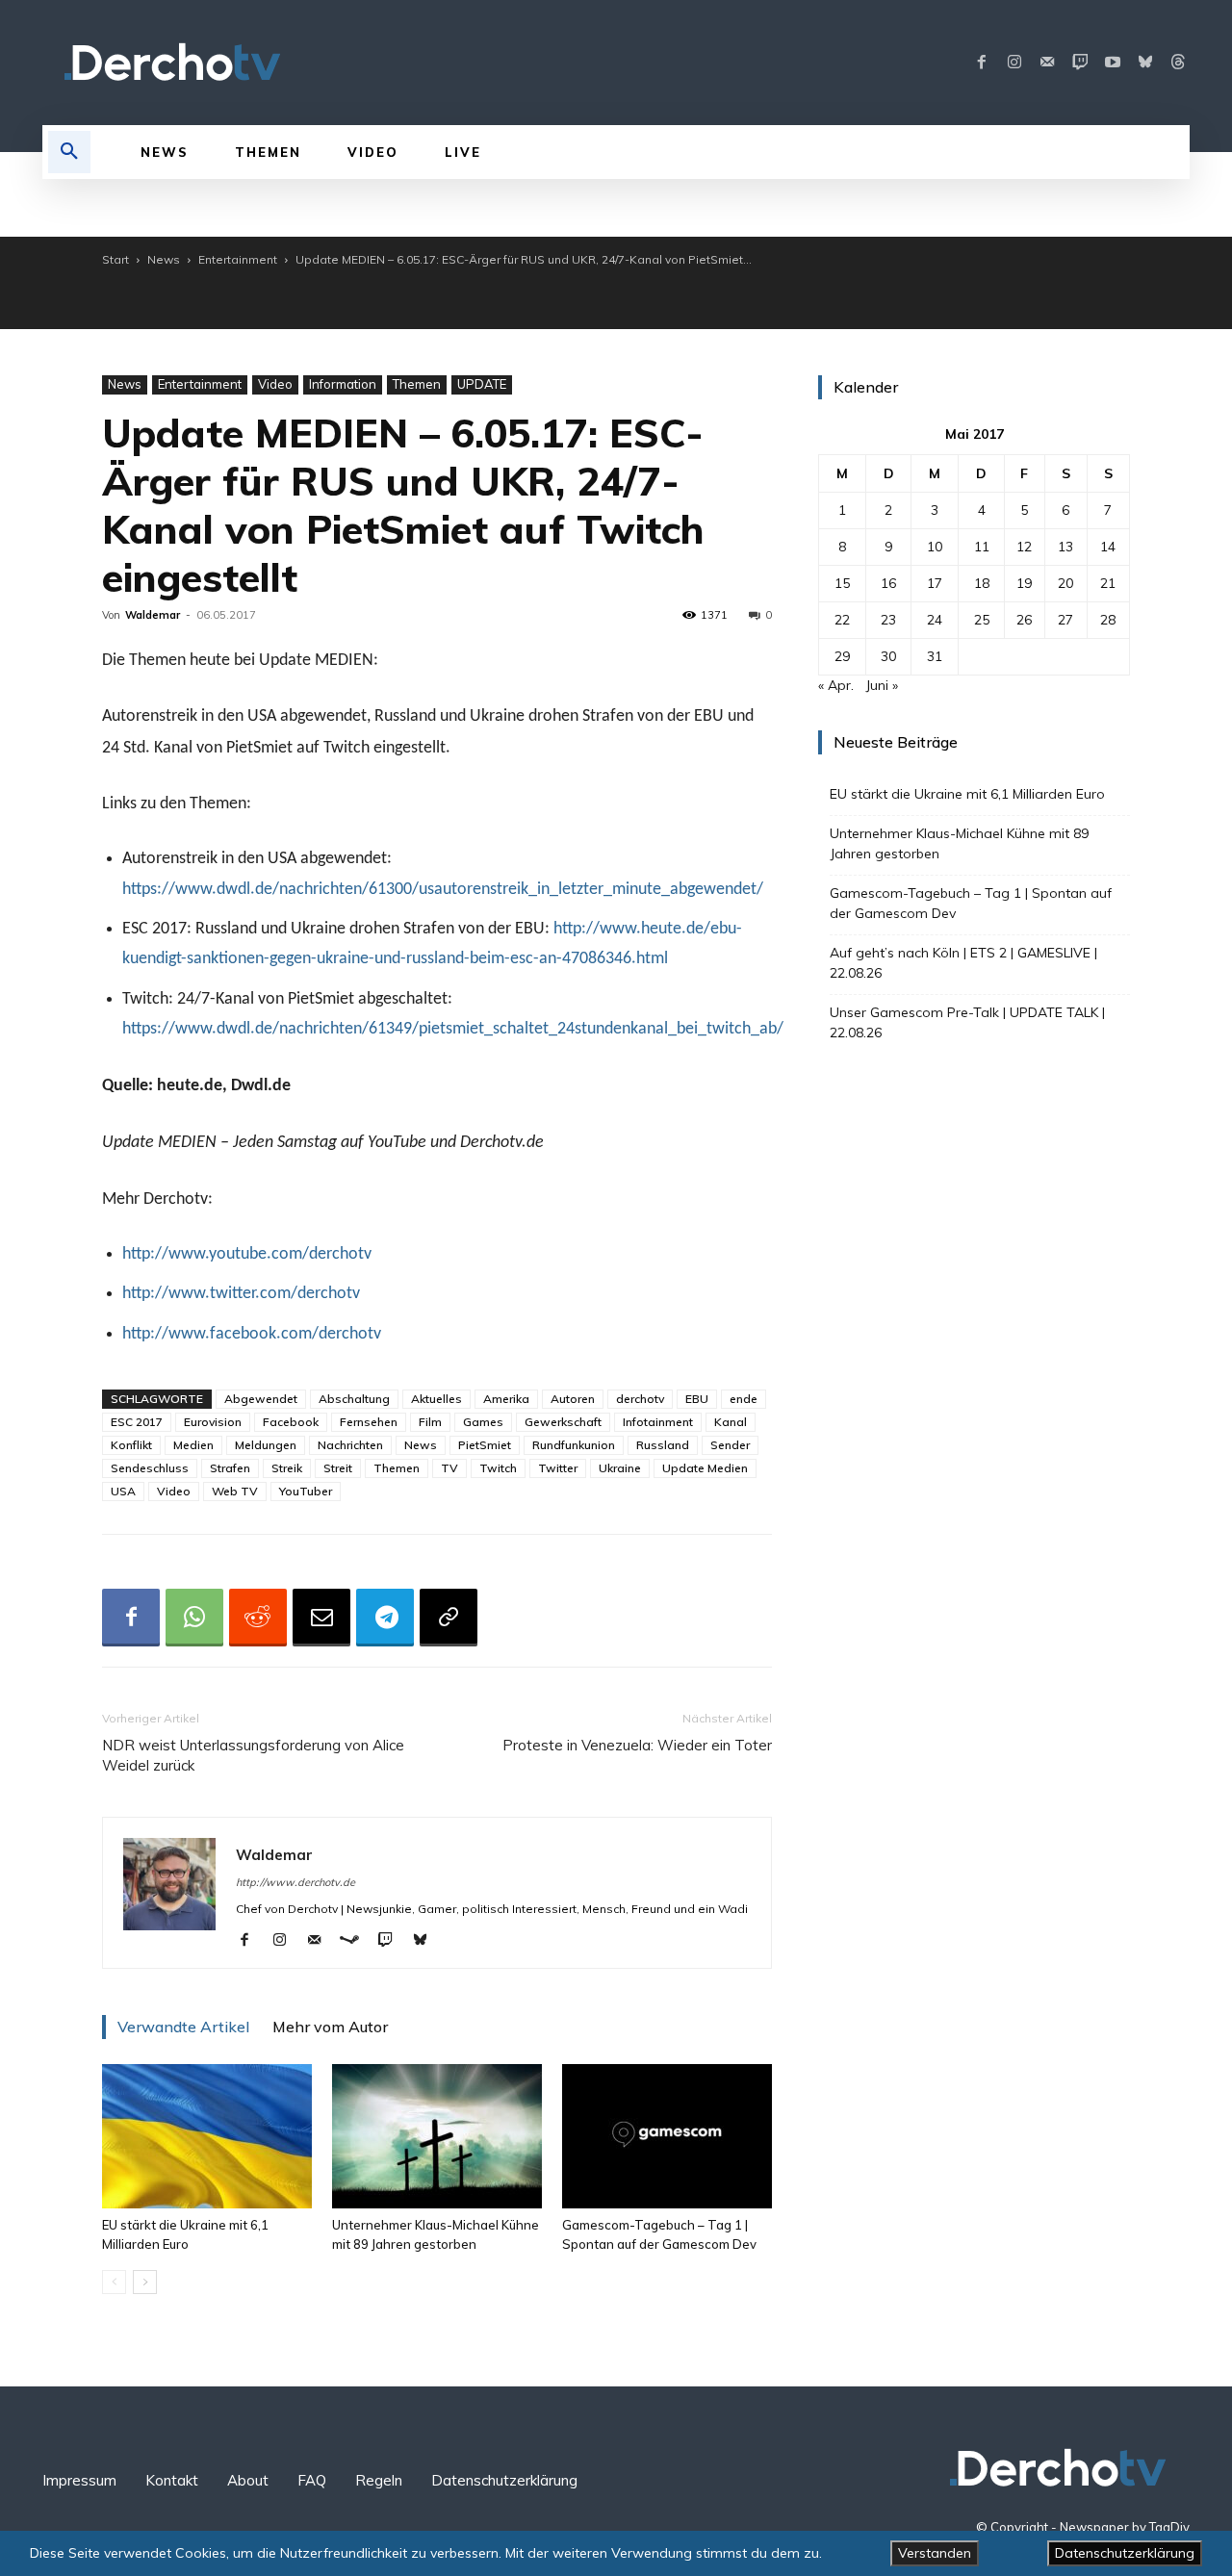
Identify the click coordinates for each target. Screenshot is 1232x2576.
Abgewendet (261, 1399)
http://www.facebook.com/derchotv (252, 1334)
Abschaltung (354, 1399)
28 (1108, 620)
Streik (287, 1468)
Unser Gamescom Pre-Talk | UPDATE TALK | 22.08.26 (967, 1022)
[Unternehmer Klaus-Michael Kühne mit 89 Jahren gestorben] (437, 2136)
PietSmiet (485, 1445)
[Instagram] (1014, 63)
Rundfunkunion (574, 1445)
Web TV (235, 1491)
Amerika (506, 1399)
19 (1024, 583)
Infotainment (658, 1422)
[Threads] (1178, 63)
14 (1108, 547)
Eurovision (213, 1422)
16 (888, 583)
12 (1024, 547)
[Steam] (357, 1941)
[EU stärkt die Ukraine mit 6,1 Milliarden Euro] (207, 2136)
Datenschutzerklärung (1125, 2553)
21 (1108, 583)
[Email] (321, 1618)
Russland (663, 1445)
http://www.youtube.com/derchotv (247, 1254)
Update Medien (705, 1468)
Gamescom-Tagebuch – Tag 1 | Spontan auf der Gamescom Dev (971, 903)
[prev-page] (114, 2282)
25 (982, 620)
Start (115, 259)
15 (842, 583)
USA (123, 1491)
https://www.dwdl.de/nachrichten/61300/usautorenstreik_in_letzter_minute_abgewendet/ (443, 890)
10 (935, 547)
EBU (697, 1399)
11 (982, 547)
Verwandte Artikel (183, 2027)
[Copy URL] (449, 1618)
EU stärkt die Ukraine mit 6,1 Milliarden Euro (967, 794)
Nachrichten (350, 1445)
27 (1065, 620)
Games (483, 1422)
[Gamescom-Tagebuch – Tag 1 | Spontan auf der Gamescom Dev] (667, 2136)
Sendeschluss (150, 1468)
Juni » (882, 685)
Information (343, 384)
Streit (338, 1468)
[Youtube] (1113, 63)
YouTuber (306, 1491)
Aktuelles (436, 1399)
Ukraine (620, 1468)
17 (935, 583)
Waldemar (153, 615)
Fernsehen (369, 1422)
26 (1024, 620)
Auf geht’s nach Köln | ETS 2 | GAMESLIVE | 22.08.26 (963, 963)
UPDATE (482, 384)
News (164, 259)
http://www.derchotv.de (295, 1882)
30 (888, 656)
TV (449, 1468)
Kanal (731, 1422)
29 (842, 656)
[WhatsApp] (194, 1618)
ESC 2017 (137, 1422)
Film (430, 1422)
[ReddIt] (258, 1618)
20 (1065, 583)
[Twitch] (1080, 63)
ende (744, 1399)
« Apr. (836, 685)
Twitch (498, 1468)
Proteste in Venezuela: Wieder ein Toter (637, 1745)
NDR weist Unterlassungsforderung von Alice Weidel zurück (253, 1755)
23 (888, 620)
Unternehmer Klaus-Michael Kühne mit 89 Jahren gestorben (959, 843)
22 (842, 620)
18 (982, 583)
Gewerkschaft (563, 1422)
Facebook (291, 1422)
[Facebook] (982, 63)
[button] (69, 152)
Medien (193, 1445)
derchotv (640, 1399)
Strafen (230, 1468)
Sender (730, 1445)
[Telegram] (385, 1618)
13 (1065, 547)
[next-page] (145, 2282)
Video (275, 384)
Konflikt (131, 1445)
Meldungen (266, 1445)
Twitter (558, 1468)
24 (935, 620)
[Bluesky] (1145, 63)
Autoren (573, 1399)
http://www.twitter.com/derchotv (241, 1294)
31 (935, 656)
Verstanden (935, 2553)
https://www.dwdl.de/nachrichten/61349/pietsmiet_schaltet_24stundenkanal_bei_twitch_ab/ (453, 1029)
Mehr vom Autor (330, 2027)
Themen (417, 384)
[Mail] (1047, 63)
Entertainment (238, 259)
